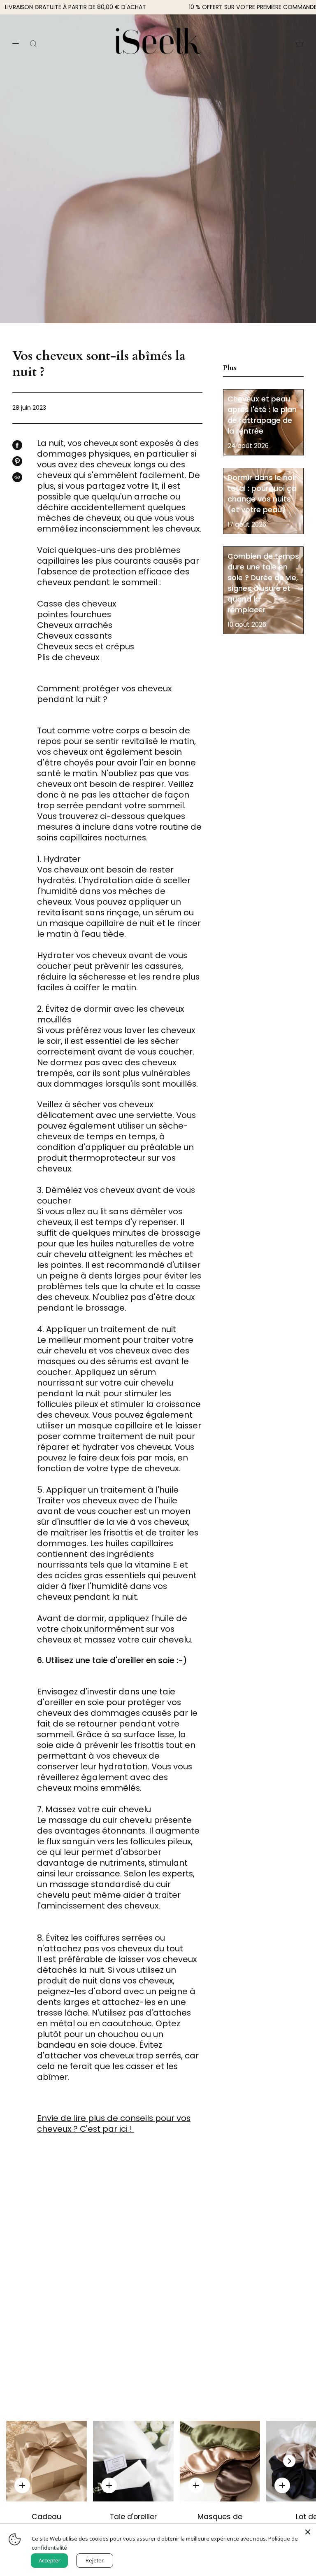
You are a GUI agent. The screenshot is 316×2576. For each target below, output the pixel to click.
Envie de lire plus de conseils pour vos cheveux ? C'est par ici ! (114, 2123)
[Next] (289, 2461)
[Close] (308, 2532)
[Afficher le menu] (19, 44)
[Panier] (300, 44)
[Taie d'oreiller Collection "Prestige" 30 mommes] (133, 2461)
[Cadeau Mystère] (46, 2461)
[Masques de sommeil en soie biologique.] (220, 2461)
